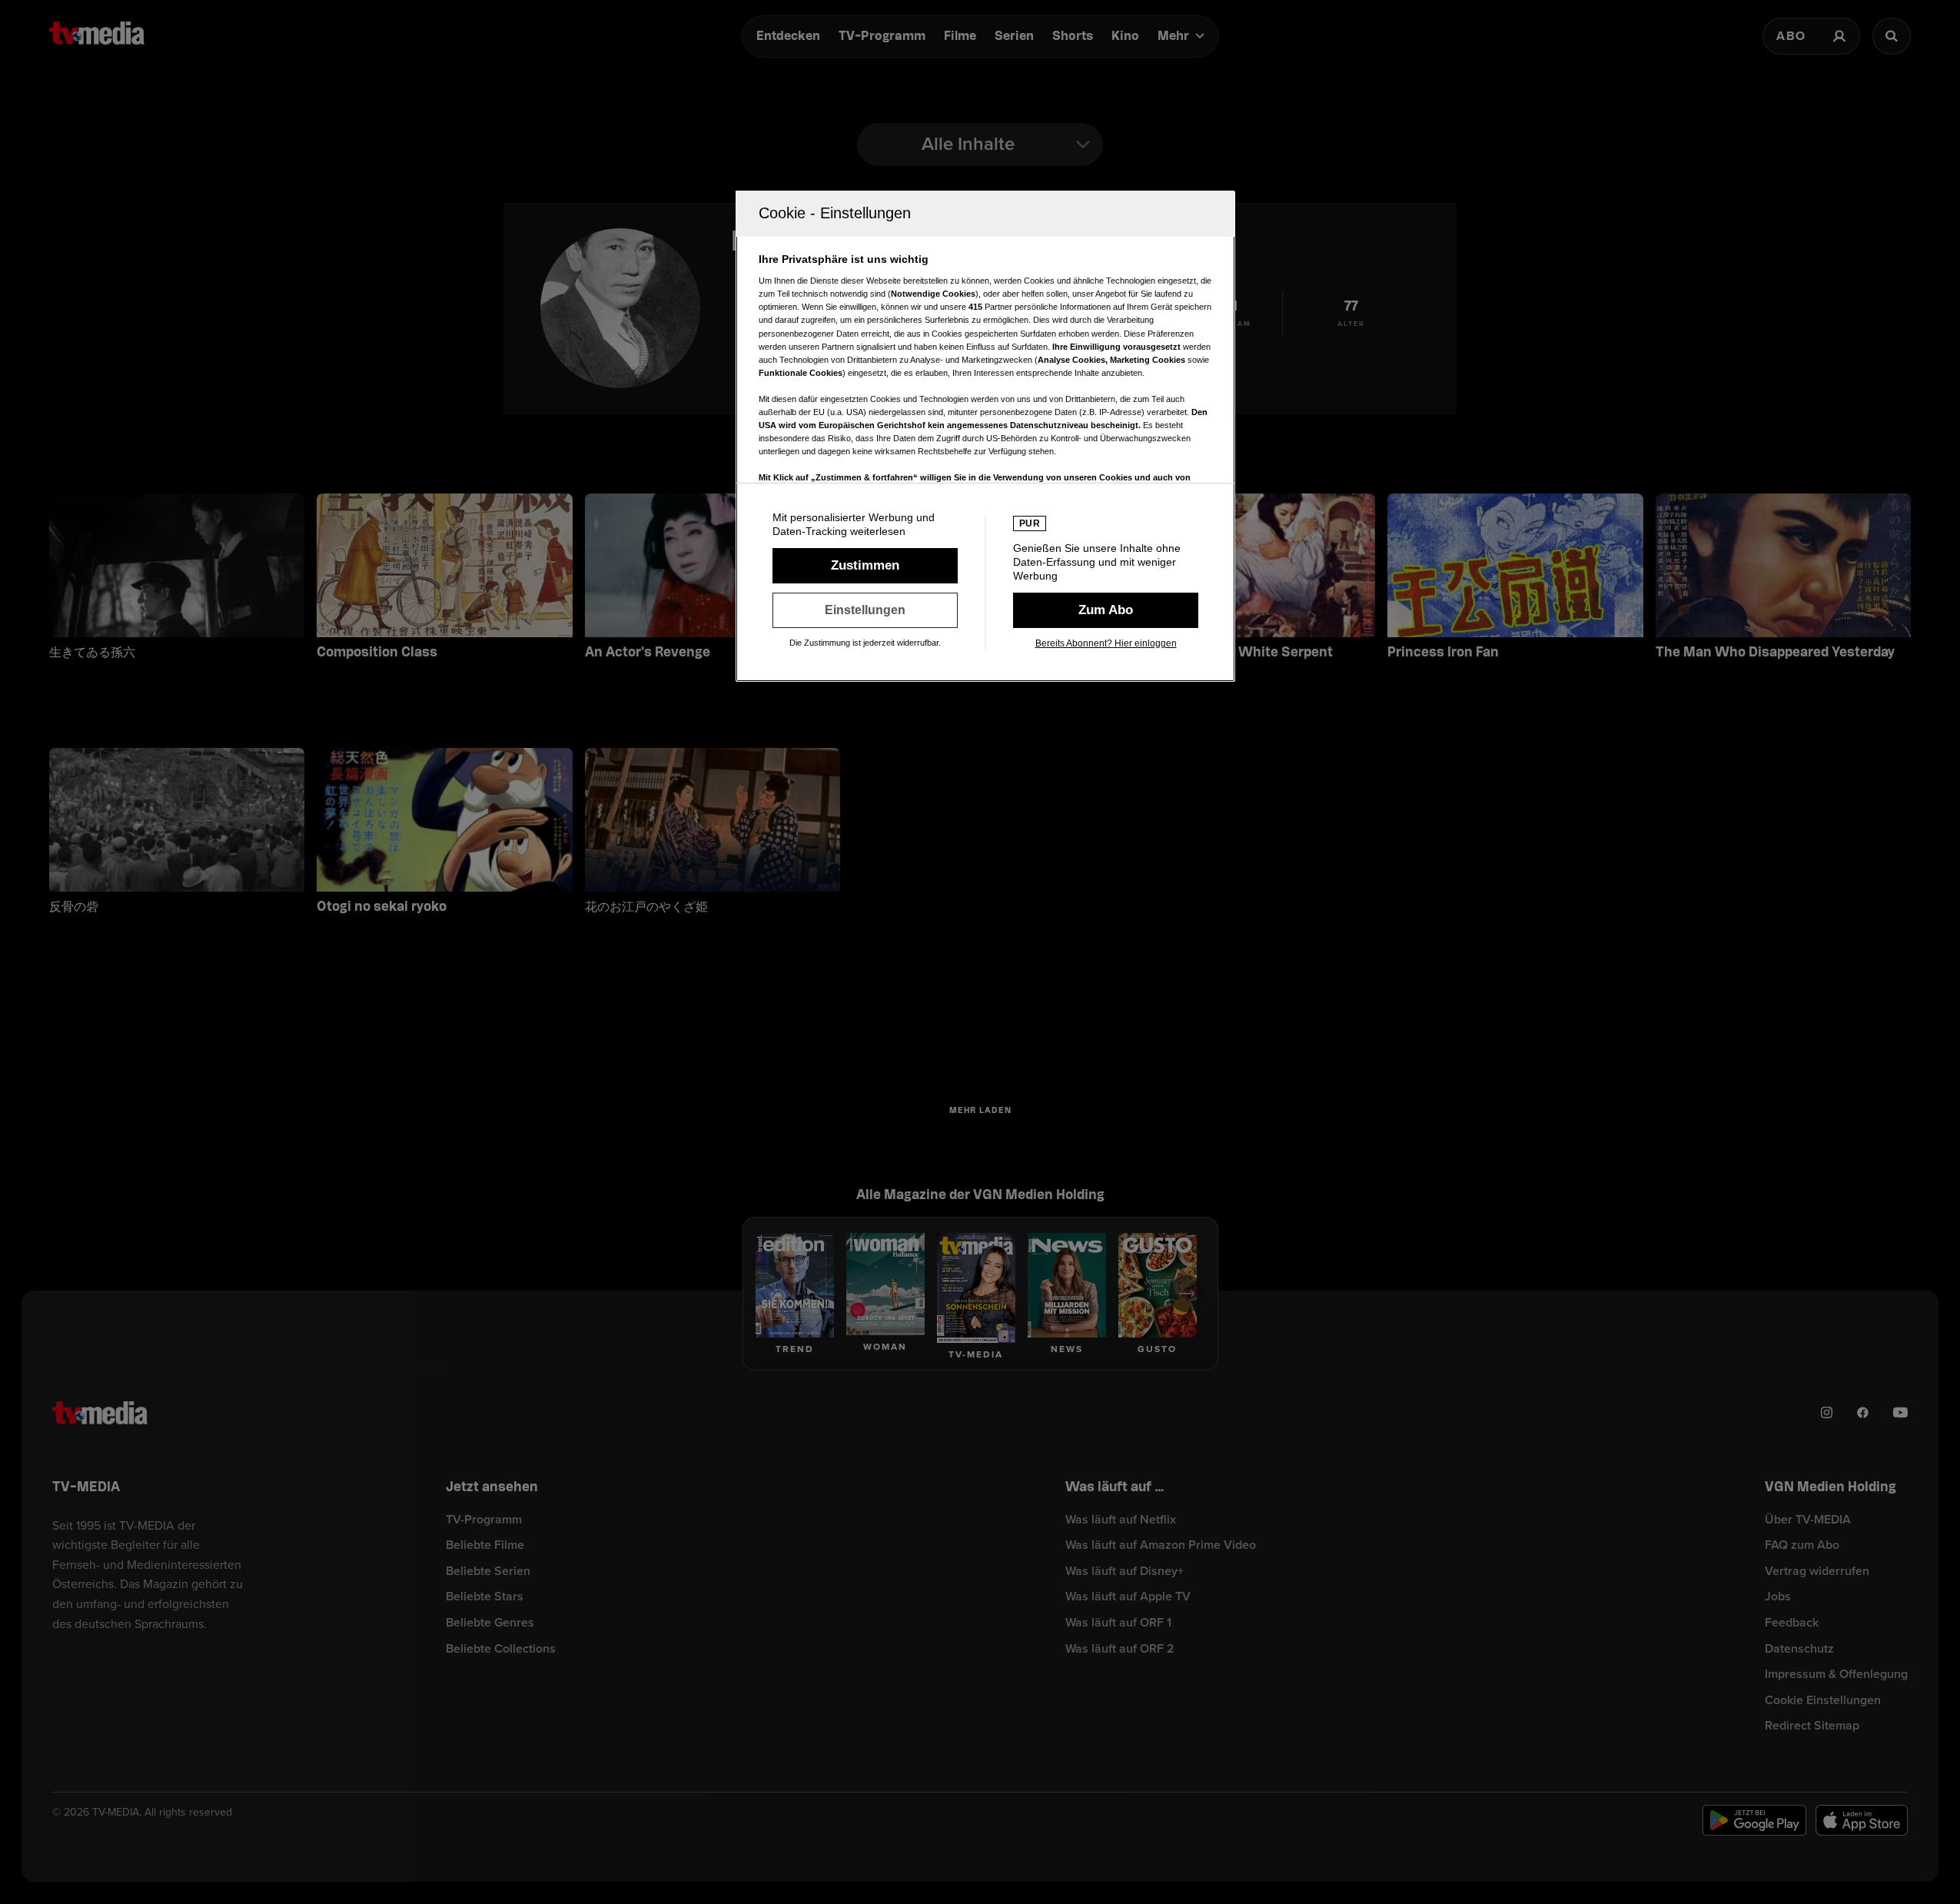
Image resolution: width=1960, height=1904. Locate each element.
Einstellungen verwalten (865, 610)
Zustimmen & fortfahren (865, 566)
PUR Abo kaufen (1106, 610)
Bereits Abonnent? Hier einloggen (1106, 643)
